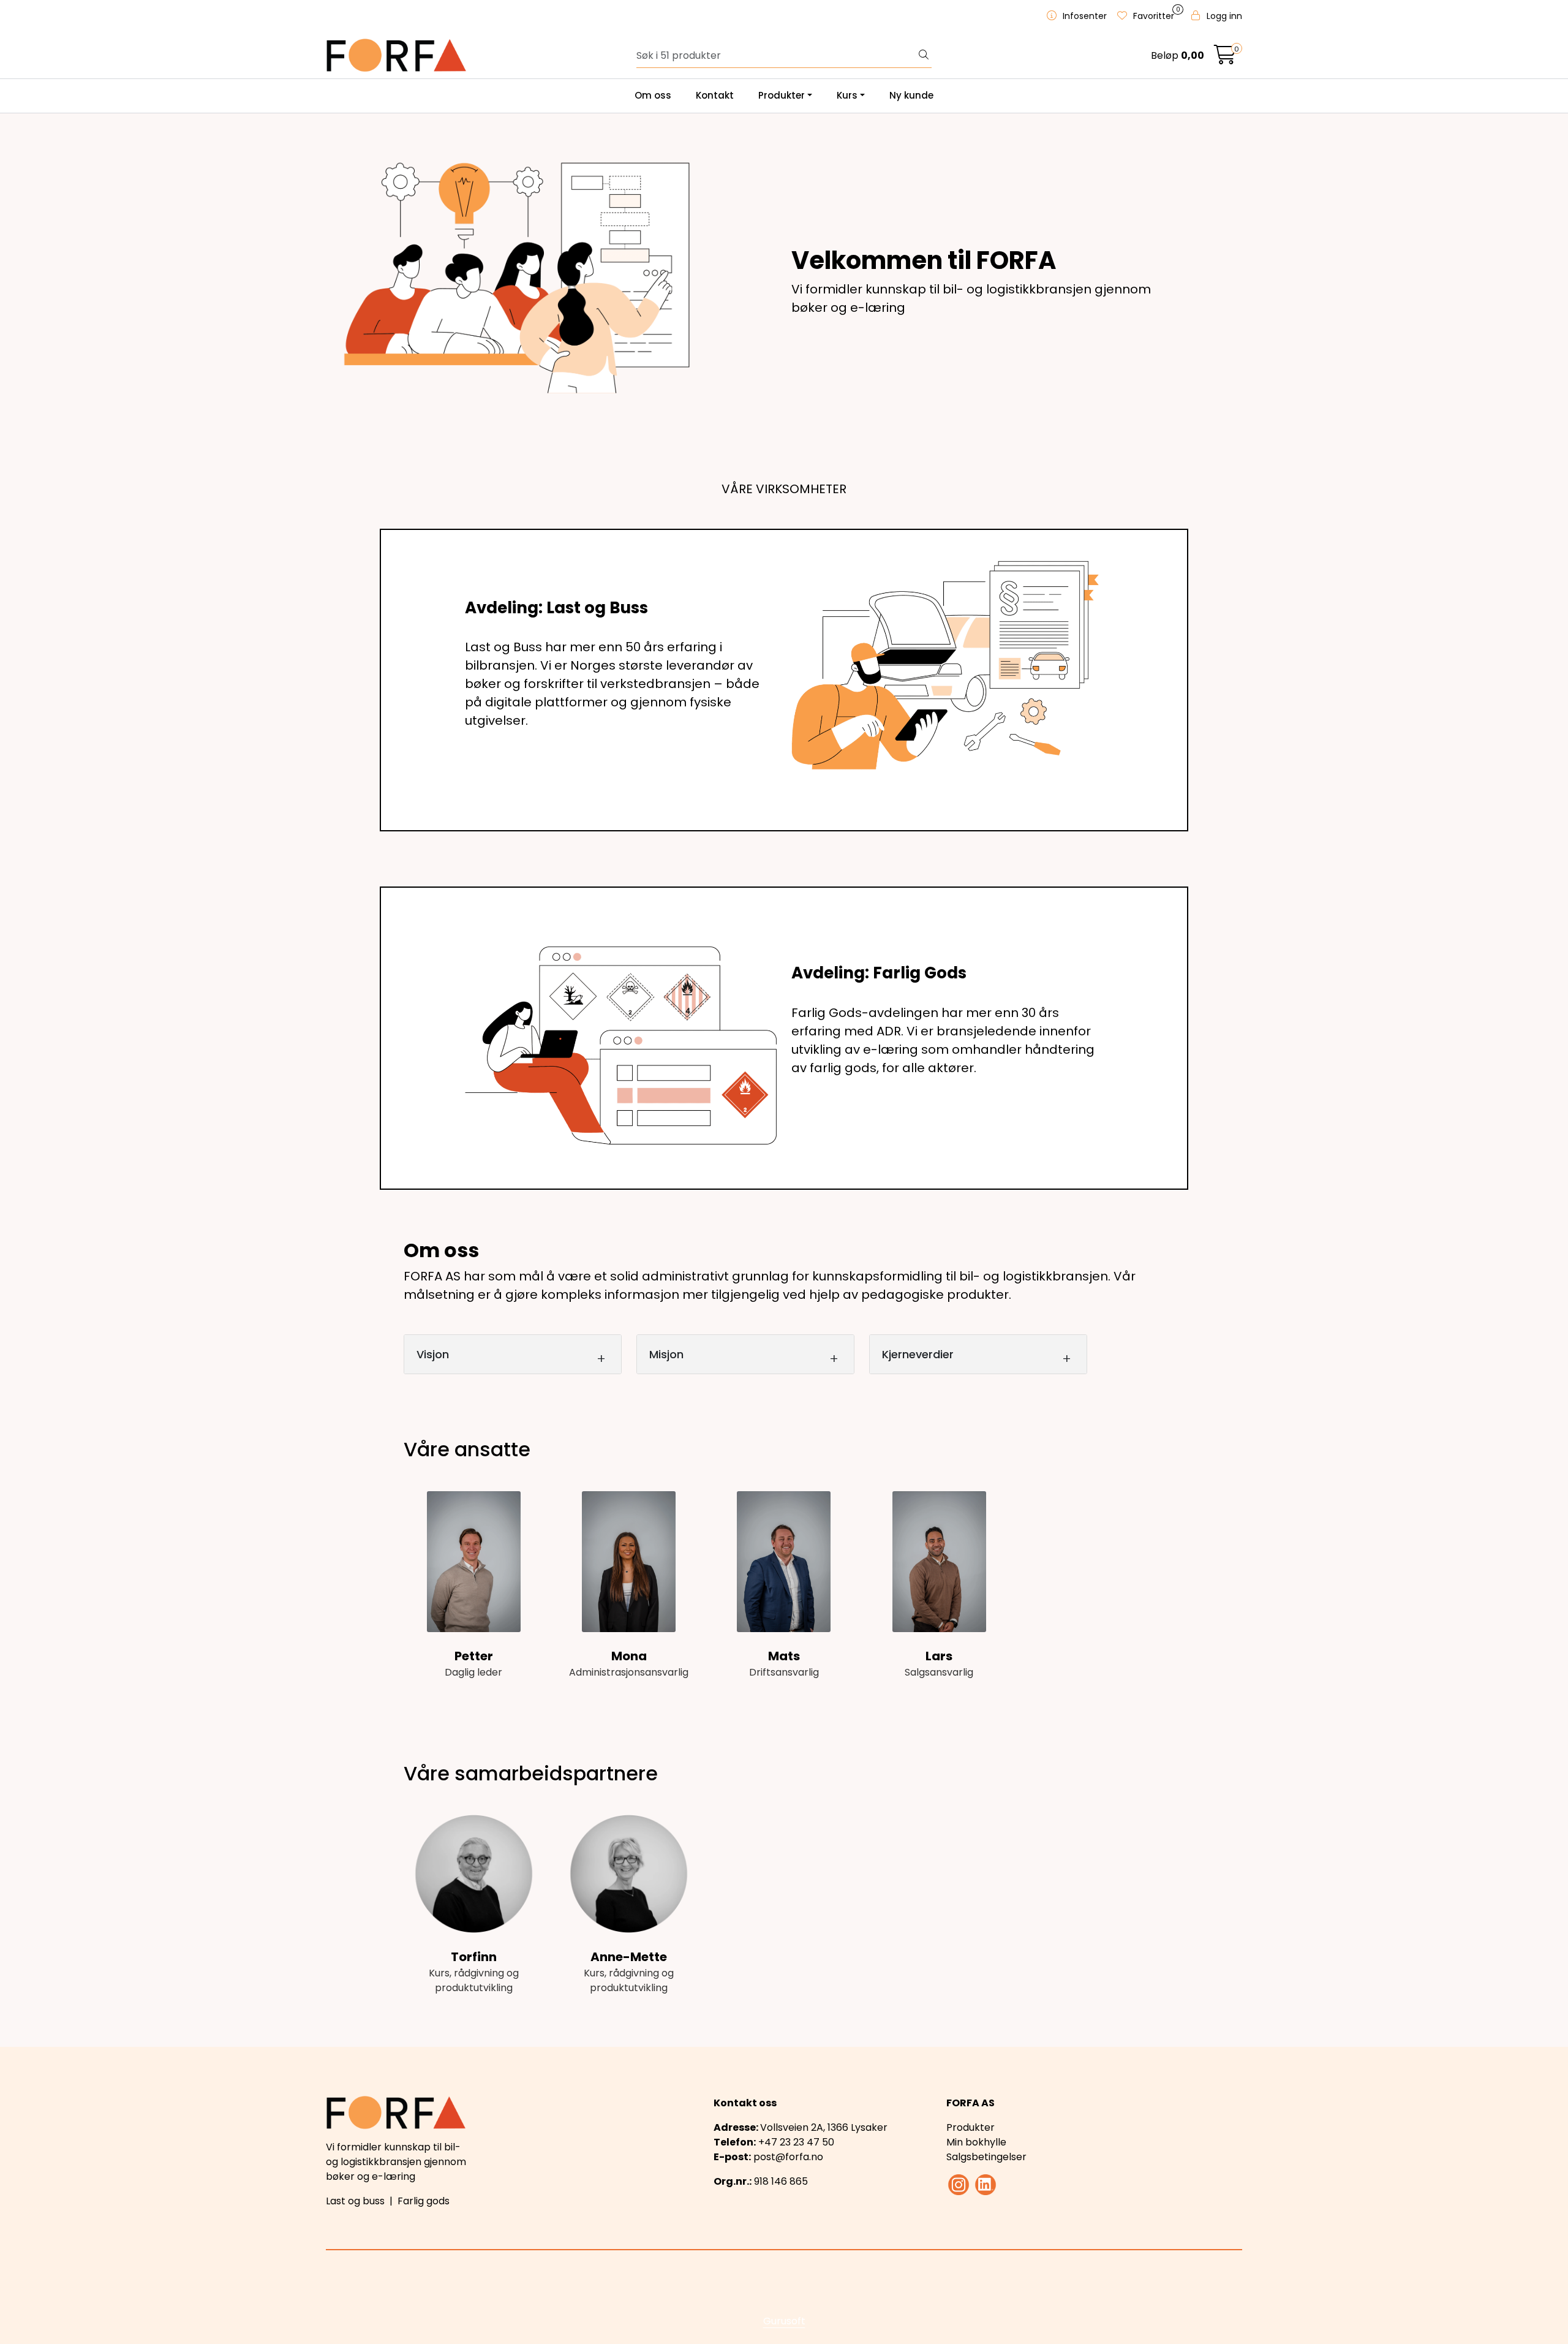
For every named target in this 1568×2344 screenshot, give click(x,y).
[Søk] (924, 56)
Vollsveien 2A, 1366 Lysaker (824, 2127)
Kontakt (715, 95)
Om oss (653, 95)
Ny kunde (911, 95)
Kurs (847, 95)
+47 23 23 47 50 (796, 2142)
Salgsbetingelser (986, 2157)
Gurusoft (784, 2321)
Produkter (782, 95)
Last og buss (355, 2201)
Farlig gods (424, 2201)
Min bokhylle (976, 2142)
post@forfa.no (788, 2157)
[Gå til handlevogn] (1225, 59)
